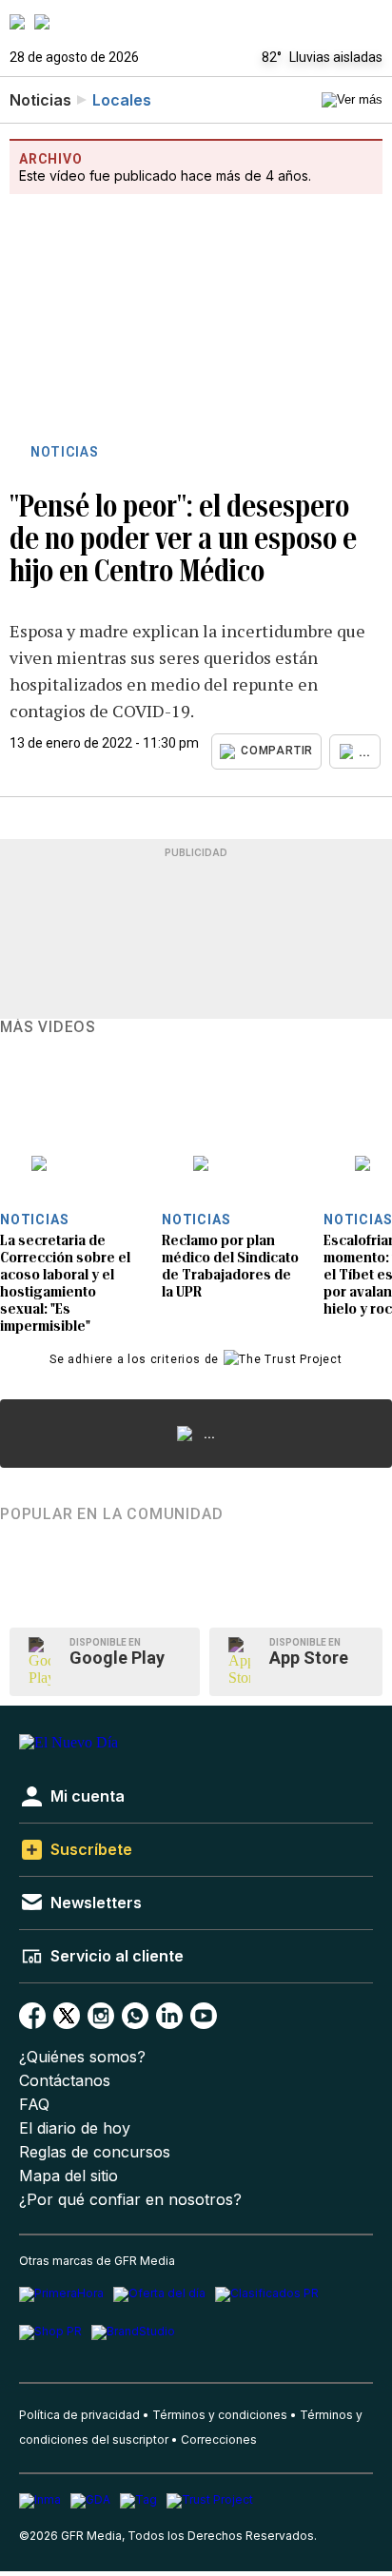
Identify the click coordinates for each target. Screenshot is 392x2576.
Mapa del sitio (69, 2176)
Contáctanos (65, 2081)
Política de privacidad (79, 2415)
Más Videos (48, 1027)
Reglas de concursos (95, 2152)
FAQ (34, 2105)
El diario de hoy (75, 2128)
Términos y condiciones (220, 2415)
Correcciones (219, 2439)
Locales (122, 100)
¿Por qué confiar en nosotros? (130, 2200)
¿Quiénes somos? (82, 2057)
